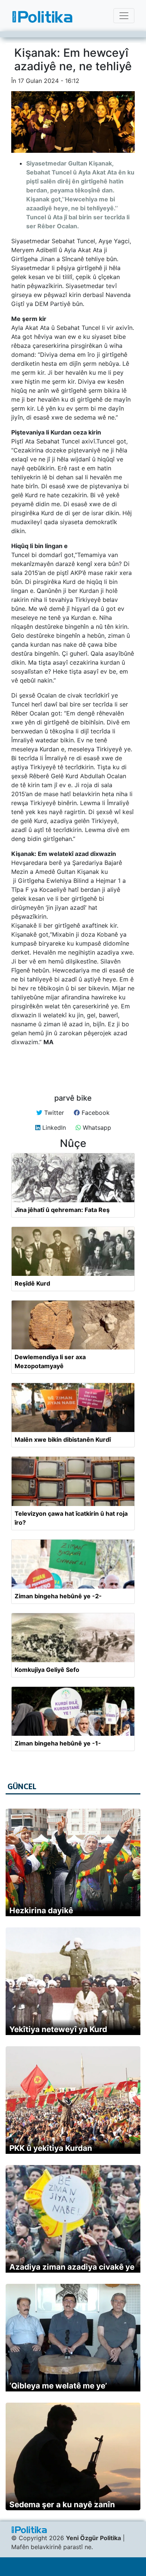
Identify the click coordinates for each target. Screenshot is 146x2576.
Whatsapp (96, 1128)
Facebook (95, 1113)
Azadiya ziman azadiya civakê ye (72, 2267)
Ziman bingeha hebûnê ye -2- (58, 1596)
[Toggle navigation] (124, 16)
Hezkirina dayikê (41, 1910)
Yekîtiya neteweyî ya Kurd (58, 2029)
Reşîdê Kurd (32, 1283)
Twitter (53, 1113)
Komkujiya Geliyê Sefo (47, 1670)
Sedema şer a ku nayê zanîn (62, 2504)
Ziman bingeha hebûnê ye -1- (58, 1743)
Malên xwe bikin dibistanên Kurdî (63, 1439)
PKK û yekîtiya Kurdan (51, 2148)
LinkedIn (53, 1128)
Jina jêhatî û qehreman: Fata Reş (62, 1210)
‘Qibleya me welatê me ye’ (58, 2386)
